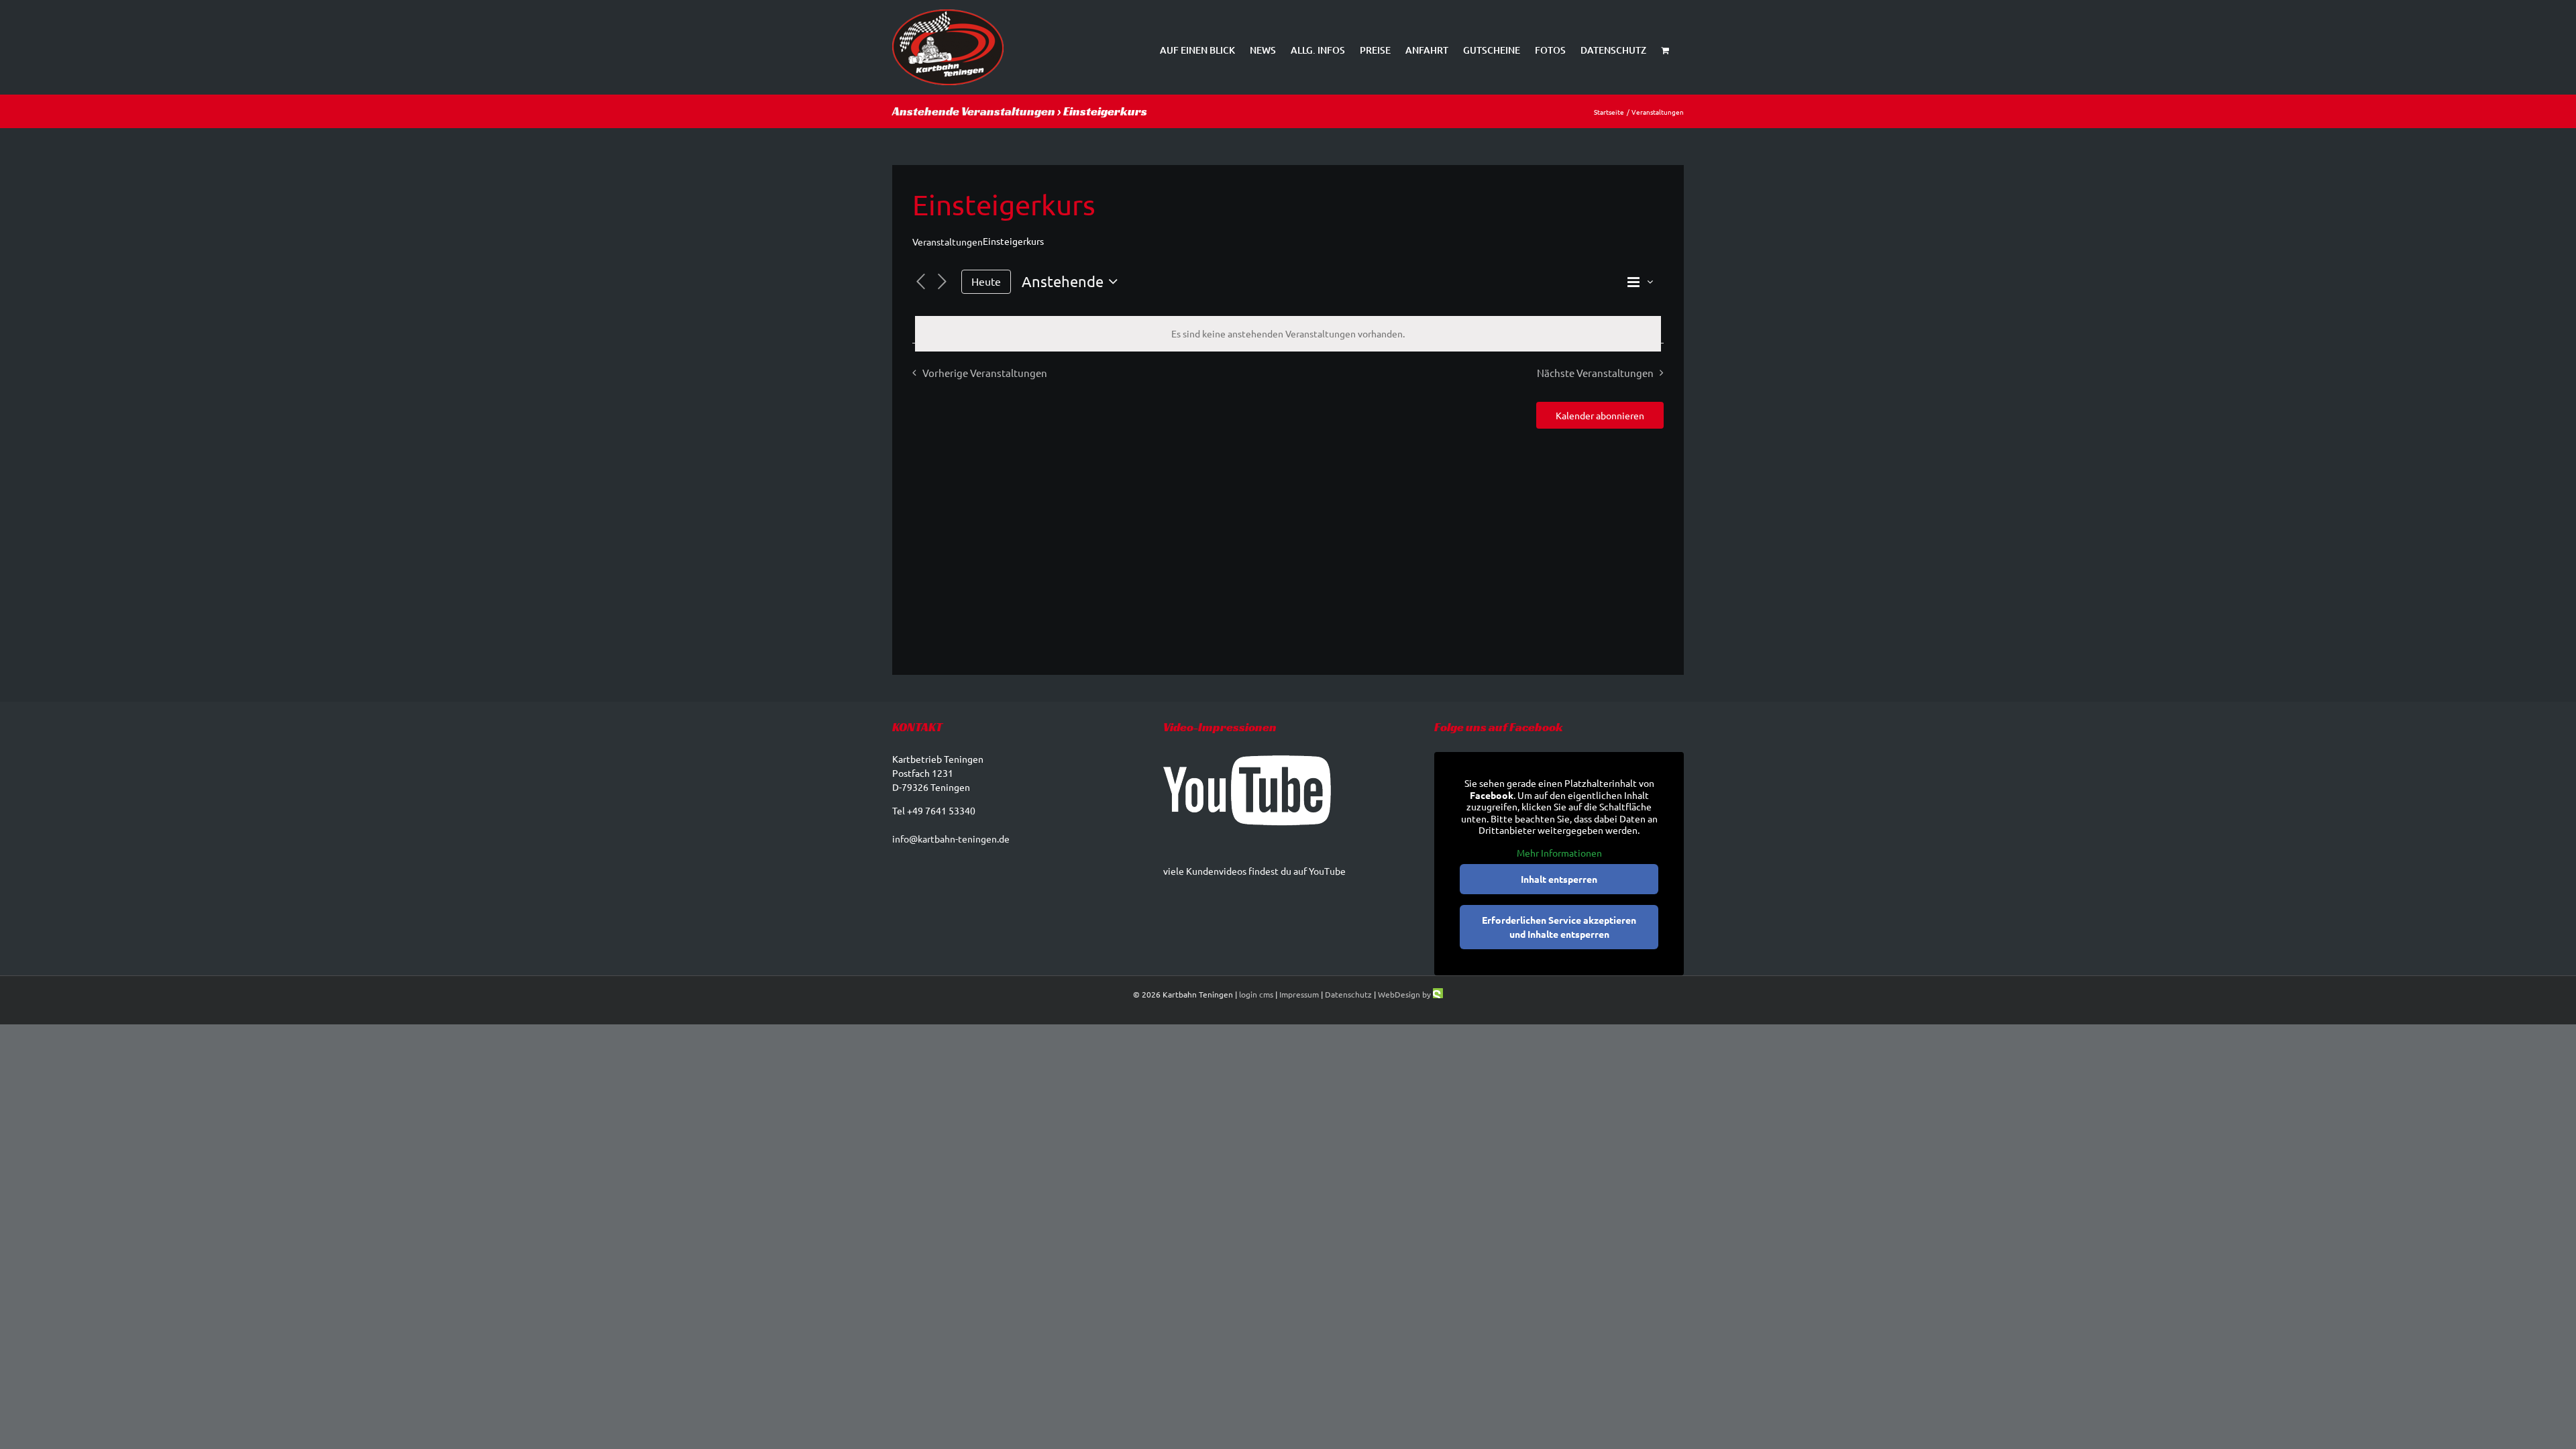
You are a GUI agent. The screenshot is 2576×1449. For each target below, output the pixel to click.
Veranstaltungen (948, 241)
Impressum (1299, 994)
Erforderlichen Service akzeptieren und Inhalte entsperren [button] (1559, 927)
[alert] (1288, 334)
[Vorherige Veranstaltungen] (920, 282)
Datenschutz (1348, 994)
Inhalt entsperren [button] (1559, 879)
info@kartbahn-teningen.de (951, 839)
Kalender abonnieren (1600, 415)
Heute (986, 281)
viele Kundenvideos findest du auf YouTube (1254, 871)
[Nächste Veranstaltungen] (943, 282)
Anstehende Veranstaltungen (974, 111)
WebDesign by (1405, 994)
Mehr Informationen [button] (1559, 853)
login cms (1256, 994)
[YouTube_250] (1247, 789)
